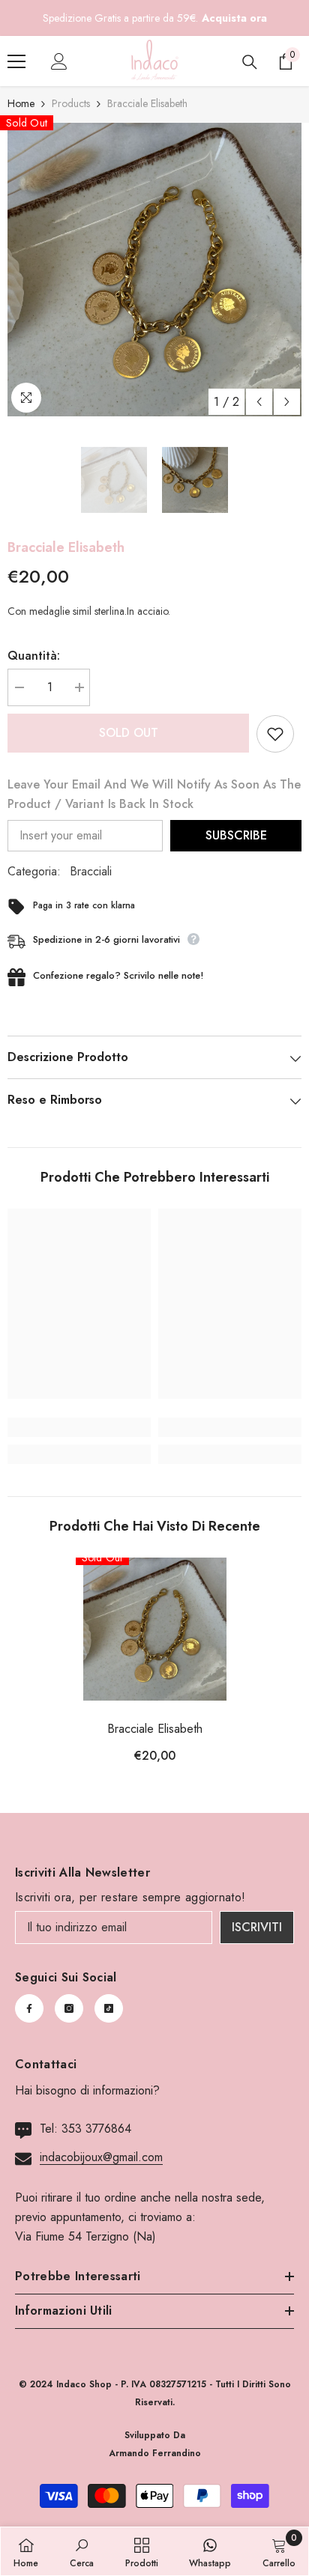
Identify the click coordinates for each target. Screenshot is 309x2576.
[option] (154, 270)
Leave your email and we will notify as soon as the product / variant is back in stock (154, 794)
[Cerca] (250, 62)
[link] (79, 1427)
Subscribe (236, 835)
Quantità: (34, 656)
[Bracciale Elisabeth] (155, 1629)
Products (71, 103)
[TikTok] (109, 2008)
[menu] (16, 61)
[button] (259, 402)
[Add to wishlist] (275, 734)
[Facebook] (29, 2008)
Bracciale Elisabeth (155, 1729)
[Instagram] (69, 2008)
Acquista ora (234, 18)
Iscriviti (257, 1927)
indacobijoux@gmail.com (101, 2157)
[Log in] (59, 61)
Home (21, 103)
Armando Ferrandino (155, 2453)
